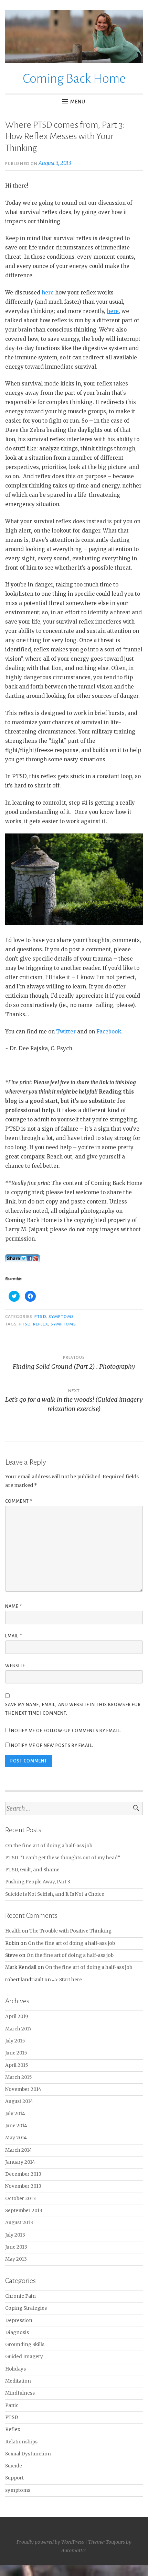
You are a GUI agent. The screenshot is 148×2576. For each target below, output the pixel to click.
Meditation (18, 2381)
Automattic (73, 2551)
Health (13, 1931)
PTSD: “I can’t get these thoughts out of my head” (63, 1858)
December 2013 (23, 2174)
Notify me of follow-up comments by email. (66, 1731)
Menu (78, 102)
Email (14, 1636)
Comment (19, 1501)
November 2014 (23, 2089)
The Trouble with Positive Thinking (70, 1931)
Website (15, 1666)
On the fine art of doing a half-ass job (49, 1846)
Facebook (109, 1032)
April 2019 (17, 2017)
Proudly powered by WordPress (50, 2542)
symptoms (61, 1317)
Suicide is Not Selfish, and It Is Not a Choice (55, 1894)
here (48, 293)
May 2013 (16, 2259)
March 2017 (18, 2029)
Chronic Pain (20, 2296)
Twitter (66, 1032)
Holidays (15, 2369)
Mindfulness (20, 2393)
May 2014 (16, 2138)
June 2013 (16, 2247)
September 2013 (24, 2211)
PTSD (40, 1317)
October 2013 (20, 2199)
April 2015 (17, 2065)
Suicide (14, 2466)
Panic (12, 2405)
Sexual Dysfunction (28, 2454)
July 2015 (15, 2041)
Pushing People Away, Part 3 (38, 1882)
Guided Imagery (24, 2357)
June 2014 (16, 2126)
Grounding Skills (25, 2345)
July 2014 (15, 2114)
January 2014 (20, 2162)
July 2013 (15, 2235)
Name (14, 1606)
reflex (40, 1324)
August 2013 (19, 2223)
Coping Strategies (26, 2308)
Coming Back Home (74, 79)
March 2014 (19, 2150)
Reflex (13, 2429)
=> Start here (67, 1980)
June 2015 (16, 2053)
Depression (19, 2321)
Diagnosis (17, 2333)
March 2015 (18, 2077)
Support (14, 2478)
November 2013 (23, 2186)
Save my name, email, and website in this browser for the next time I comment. (73, 1709)
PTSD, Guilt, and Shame (32, 1870)
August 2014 (19, 2101)
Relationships (21, 2442)
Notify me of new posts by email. (52, 1746)
